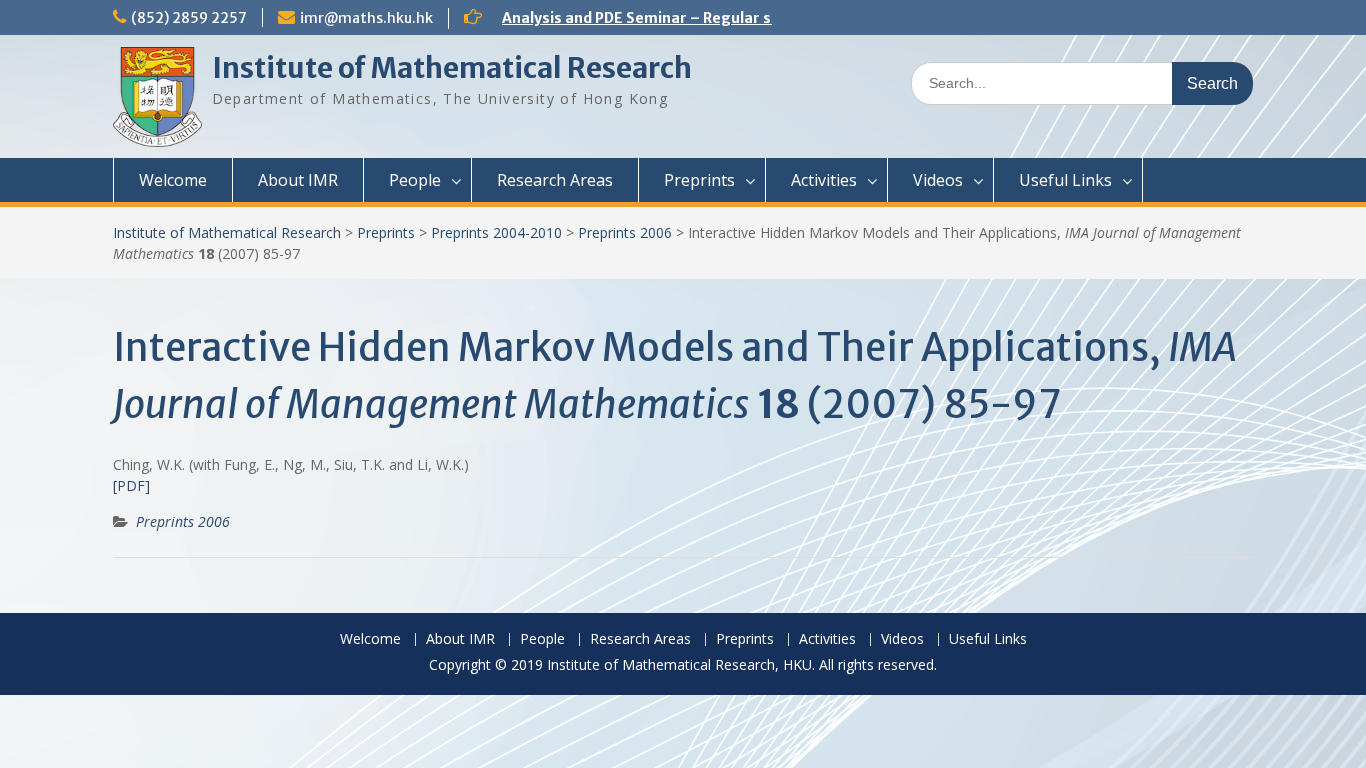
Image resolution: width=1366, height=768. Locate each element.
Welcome (173, 180)
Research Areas (555, 180)
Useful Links (1065, 180)
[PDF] (131, 485)
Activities (824, 180)
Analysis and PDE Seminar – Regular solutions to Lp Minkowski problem (756, 18)
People (415, 180)
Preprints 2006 (625, 232)
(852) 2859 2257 (189, 18)
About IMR (298, 180)
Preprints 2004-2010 (496, 232)
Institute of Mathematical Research (452, 68)
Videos (938, 180)
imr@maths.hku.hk (366, 18)
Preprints (699, 180)
